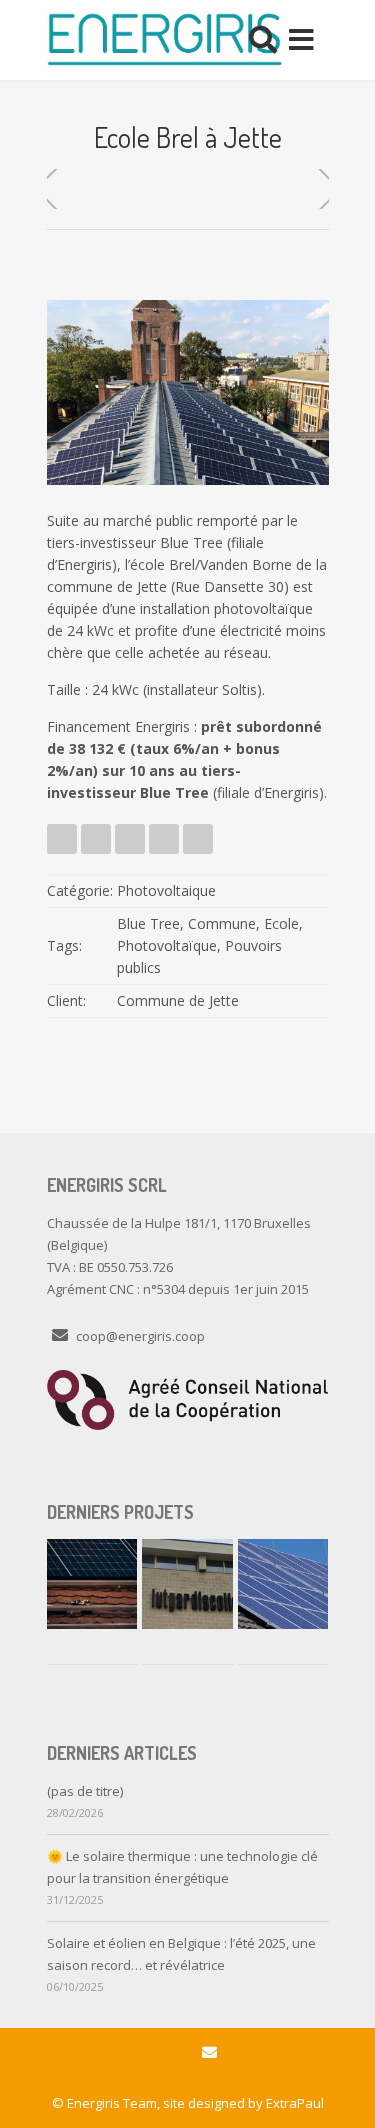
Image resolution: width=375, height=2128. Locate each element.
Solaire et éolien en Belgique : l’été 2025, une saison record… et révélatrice (181, 1954)
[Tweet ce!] (62, 839)
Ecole (281, 923)
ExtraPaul (295, 2103)
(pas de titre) (85, 1791)
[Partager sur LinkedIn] (130, 839)
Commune (222, 923)
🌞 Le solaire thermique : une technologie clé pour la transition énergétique (182, 1867)
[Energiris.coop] (164, 40)
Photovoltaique (166, 890)
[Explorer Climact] (92, 1584)
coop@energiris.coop (140, 1336)
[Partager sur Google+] (164, 839)
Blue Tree (148, 923)
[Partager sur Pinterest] (198, 839)
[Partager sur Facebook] (96, 839)
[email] (209, 2053)
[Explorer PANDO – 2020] (283, 1584)
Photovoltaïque (167, 945)
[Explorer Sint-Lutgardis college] (187, 1584)
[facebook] (166, 2053)
